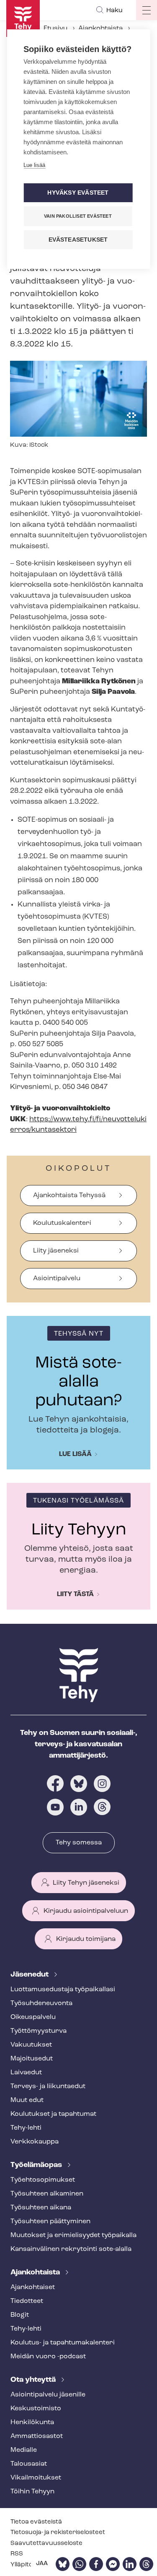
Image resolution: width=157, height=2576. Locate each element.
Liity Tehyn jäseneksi (86, 1883)
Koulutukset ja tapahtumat (53, 2114)
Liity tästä (75, 1594)
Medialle (24, 2450)
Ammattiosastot (37, 2436)
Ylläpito (22, 2565)
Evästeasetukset (78, 240)
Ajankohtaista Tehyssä (69, 1196)
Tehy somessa (79, 1843)
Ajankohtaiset (33, 2287)
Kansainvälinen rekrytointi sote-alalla (71, 2249)
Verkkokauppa (35, 2142)
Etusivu (55, 29)
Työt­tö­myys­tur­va (39, 2031)
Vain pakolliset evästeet (78, 216)
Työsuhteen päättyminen (50, 2222)
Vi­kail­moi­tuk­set (36, 2478)
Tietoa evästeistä (36, 2522)
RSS (17, 2554)
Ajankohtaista (100, 29)
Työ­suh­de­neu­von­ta (41, 2003)
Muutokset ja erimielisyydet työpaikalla (73, 2235)
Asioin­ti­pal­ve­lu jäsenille (48, 2395)
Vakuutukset (31, 2045)
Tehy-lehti (26, 2128)
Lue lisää (75, 1454)
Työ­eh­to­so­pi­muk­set (43, 2180)
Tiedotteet (27, 2301)
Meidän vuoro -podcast (48, 2357)
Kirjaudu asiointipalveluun (86, 1911)
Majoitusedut (32, 2059)
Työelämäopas (37, 2165)
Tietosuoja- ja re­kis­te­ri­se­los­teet (58, 2533)
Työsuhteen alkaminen (47, 2194)
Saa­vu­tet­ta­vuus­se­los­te (46, 2543)
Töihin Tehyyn (32, 2492)
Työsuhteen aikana (41, 2208)
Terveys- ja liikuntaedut (48, 2086)
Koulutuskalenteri (62, 1223)
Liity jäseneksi (56, 1251)
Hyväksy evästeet (78, 193)
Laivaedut (26, 2073)
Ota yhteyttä (34, 2380)
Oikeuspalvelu (33, 2017)
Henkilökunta (32, 2422)
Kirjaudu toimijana (86, 1939)
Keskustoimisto (36, 2409)
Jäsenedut (30, 1975)
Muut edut (27, 2100)
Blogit (20, 2315)
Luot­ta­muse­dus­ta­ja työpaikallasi (63, 1990)
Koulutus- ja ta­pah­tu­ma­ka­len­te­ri (63, 2343)
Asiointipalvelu (57, 1279)
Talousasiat (29, 2464)
